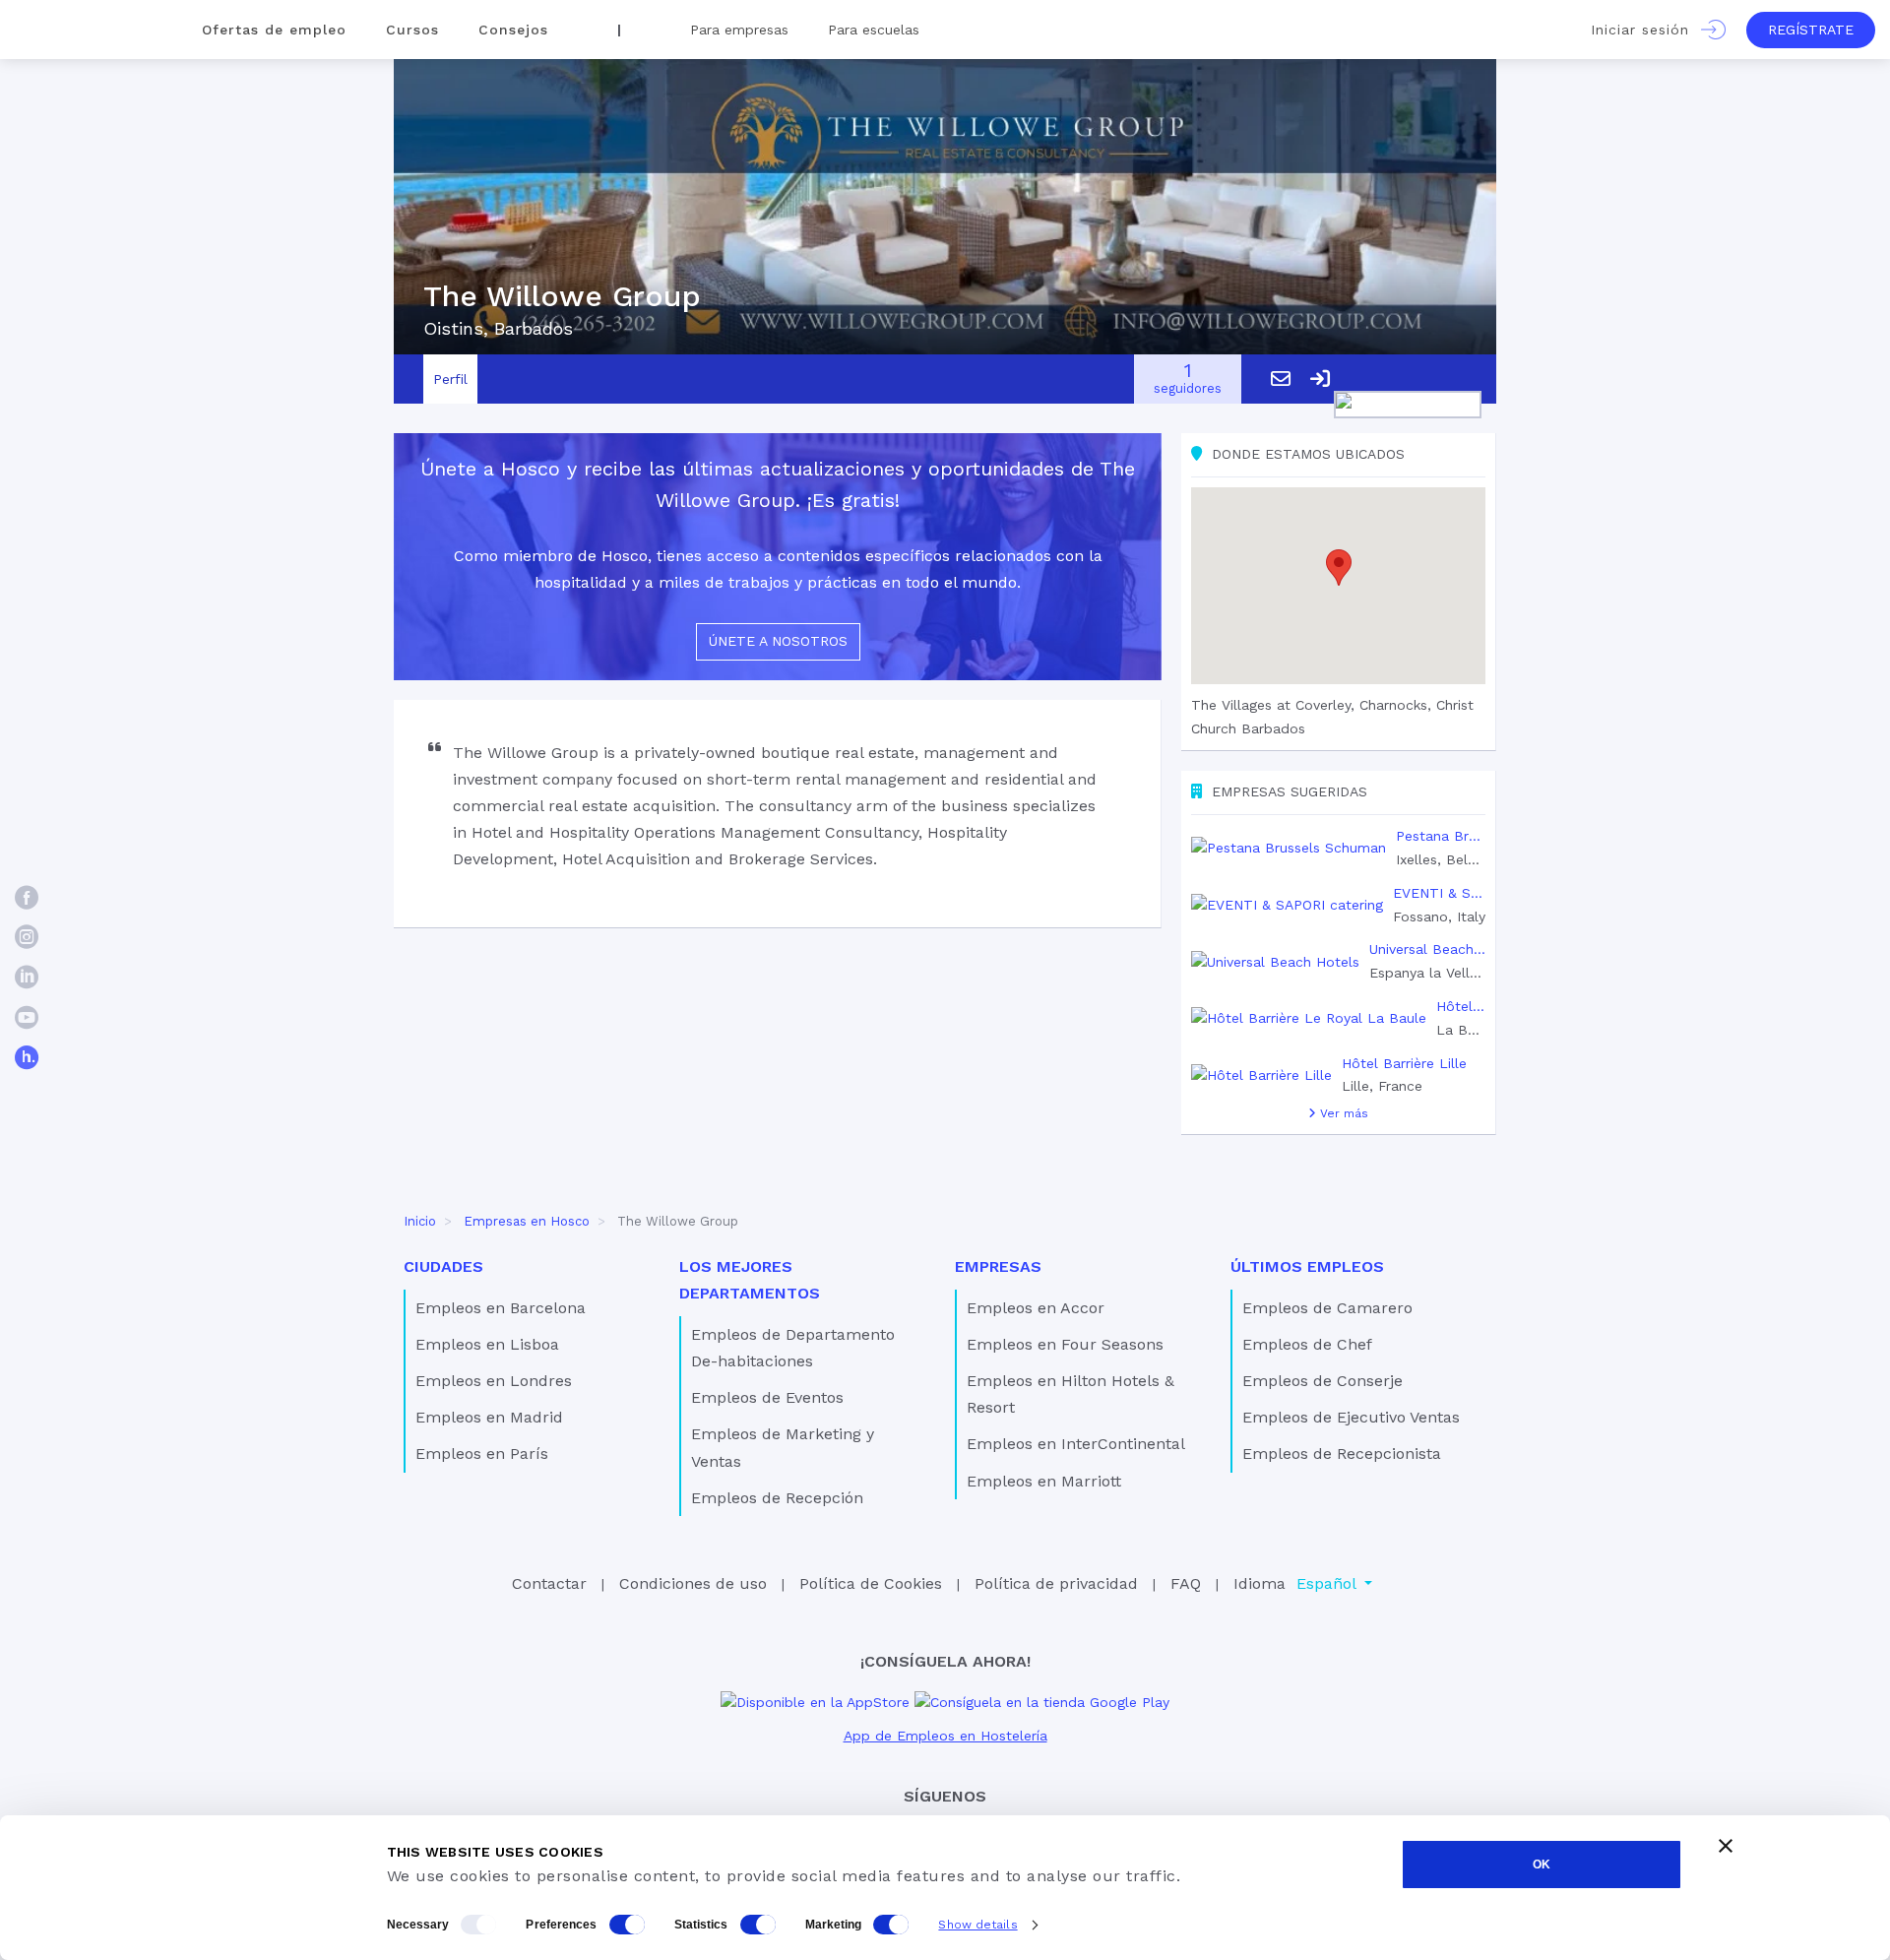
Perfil (450, 379)
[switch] (627, 1925)
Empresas (998, 1266)
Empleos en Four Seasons (1065, 1344)
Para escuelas (874, 30)
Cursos (412, 30)
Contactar (549, 1583)
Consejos (513, 30)
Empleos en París (482, 1454)
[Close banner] (1726, 1846)
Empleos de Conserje (1323, 1381)
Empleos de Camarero (1327, 1308)
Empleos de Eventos (767, 1397)
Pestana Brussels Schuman (1441, 836)
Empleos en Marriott (1044, 1481)
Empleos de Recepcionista (1342, 1454)
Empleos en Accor (1036, 1308)
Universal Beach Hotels (1427, 949)
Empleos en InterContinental (1076, 1444)
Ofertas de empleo (274, 30)
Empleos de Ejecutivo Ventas (1351, 1417)
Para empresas (739, 30)
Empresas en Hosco (527, 1221)
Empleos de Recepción (777, 1498)
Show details (977, 1925)
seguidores (1188, 379)
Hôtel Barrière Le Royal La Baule (1461, 1006)
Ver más (1342, 1113)
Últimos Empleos (1307, 1266)
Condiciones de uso (693, 1583)
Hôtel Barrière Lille (1404, 1063)
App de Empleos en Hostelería (945, 1736)
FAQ (1186, 1583)
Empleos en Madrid (489, 1417)
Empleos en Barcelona (501, 1308)
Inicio (420, 1221)
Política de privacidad (1056, 1583)
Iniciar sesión (1646, 30)
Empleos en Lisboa (487, 1344)
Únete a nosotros (778, 641)
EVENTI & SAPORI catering (1439, 893)
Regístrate (1811, 30)
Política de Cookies (871, 1583)
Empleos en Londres (494, 1381)
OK (1542, 1865)
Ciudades (443, 1266)
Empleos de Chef (1307, 1344)
